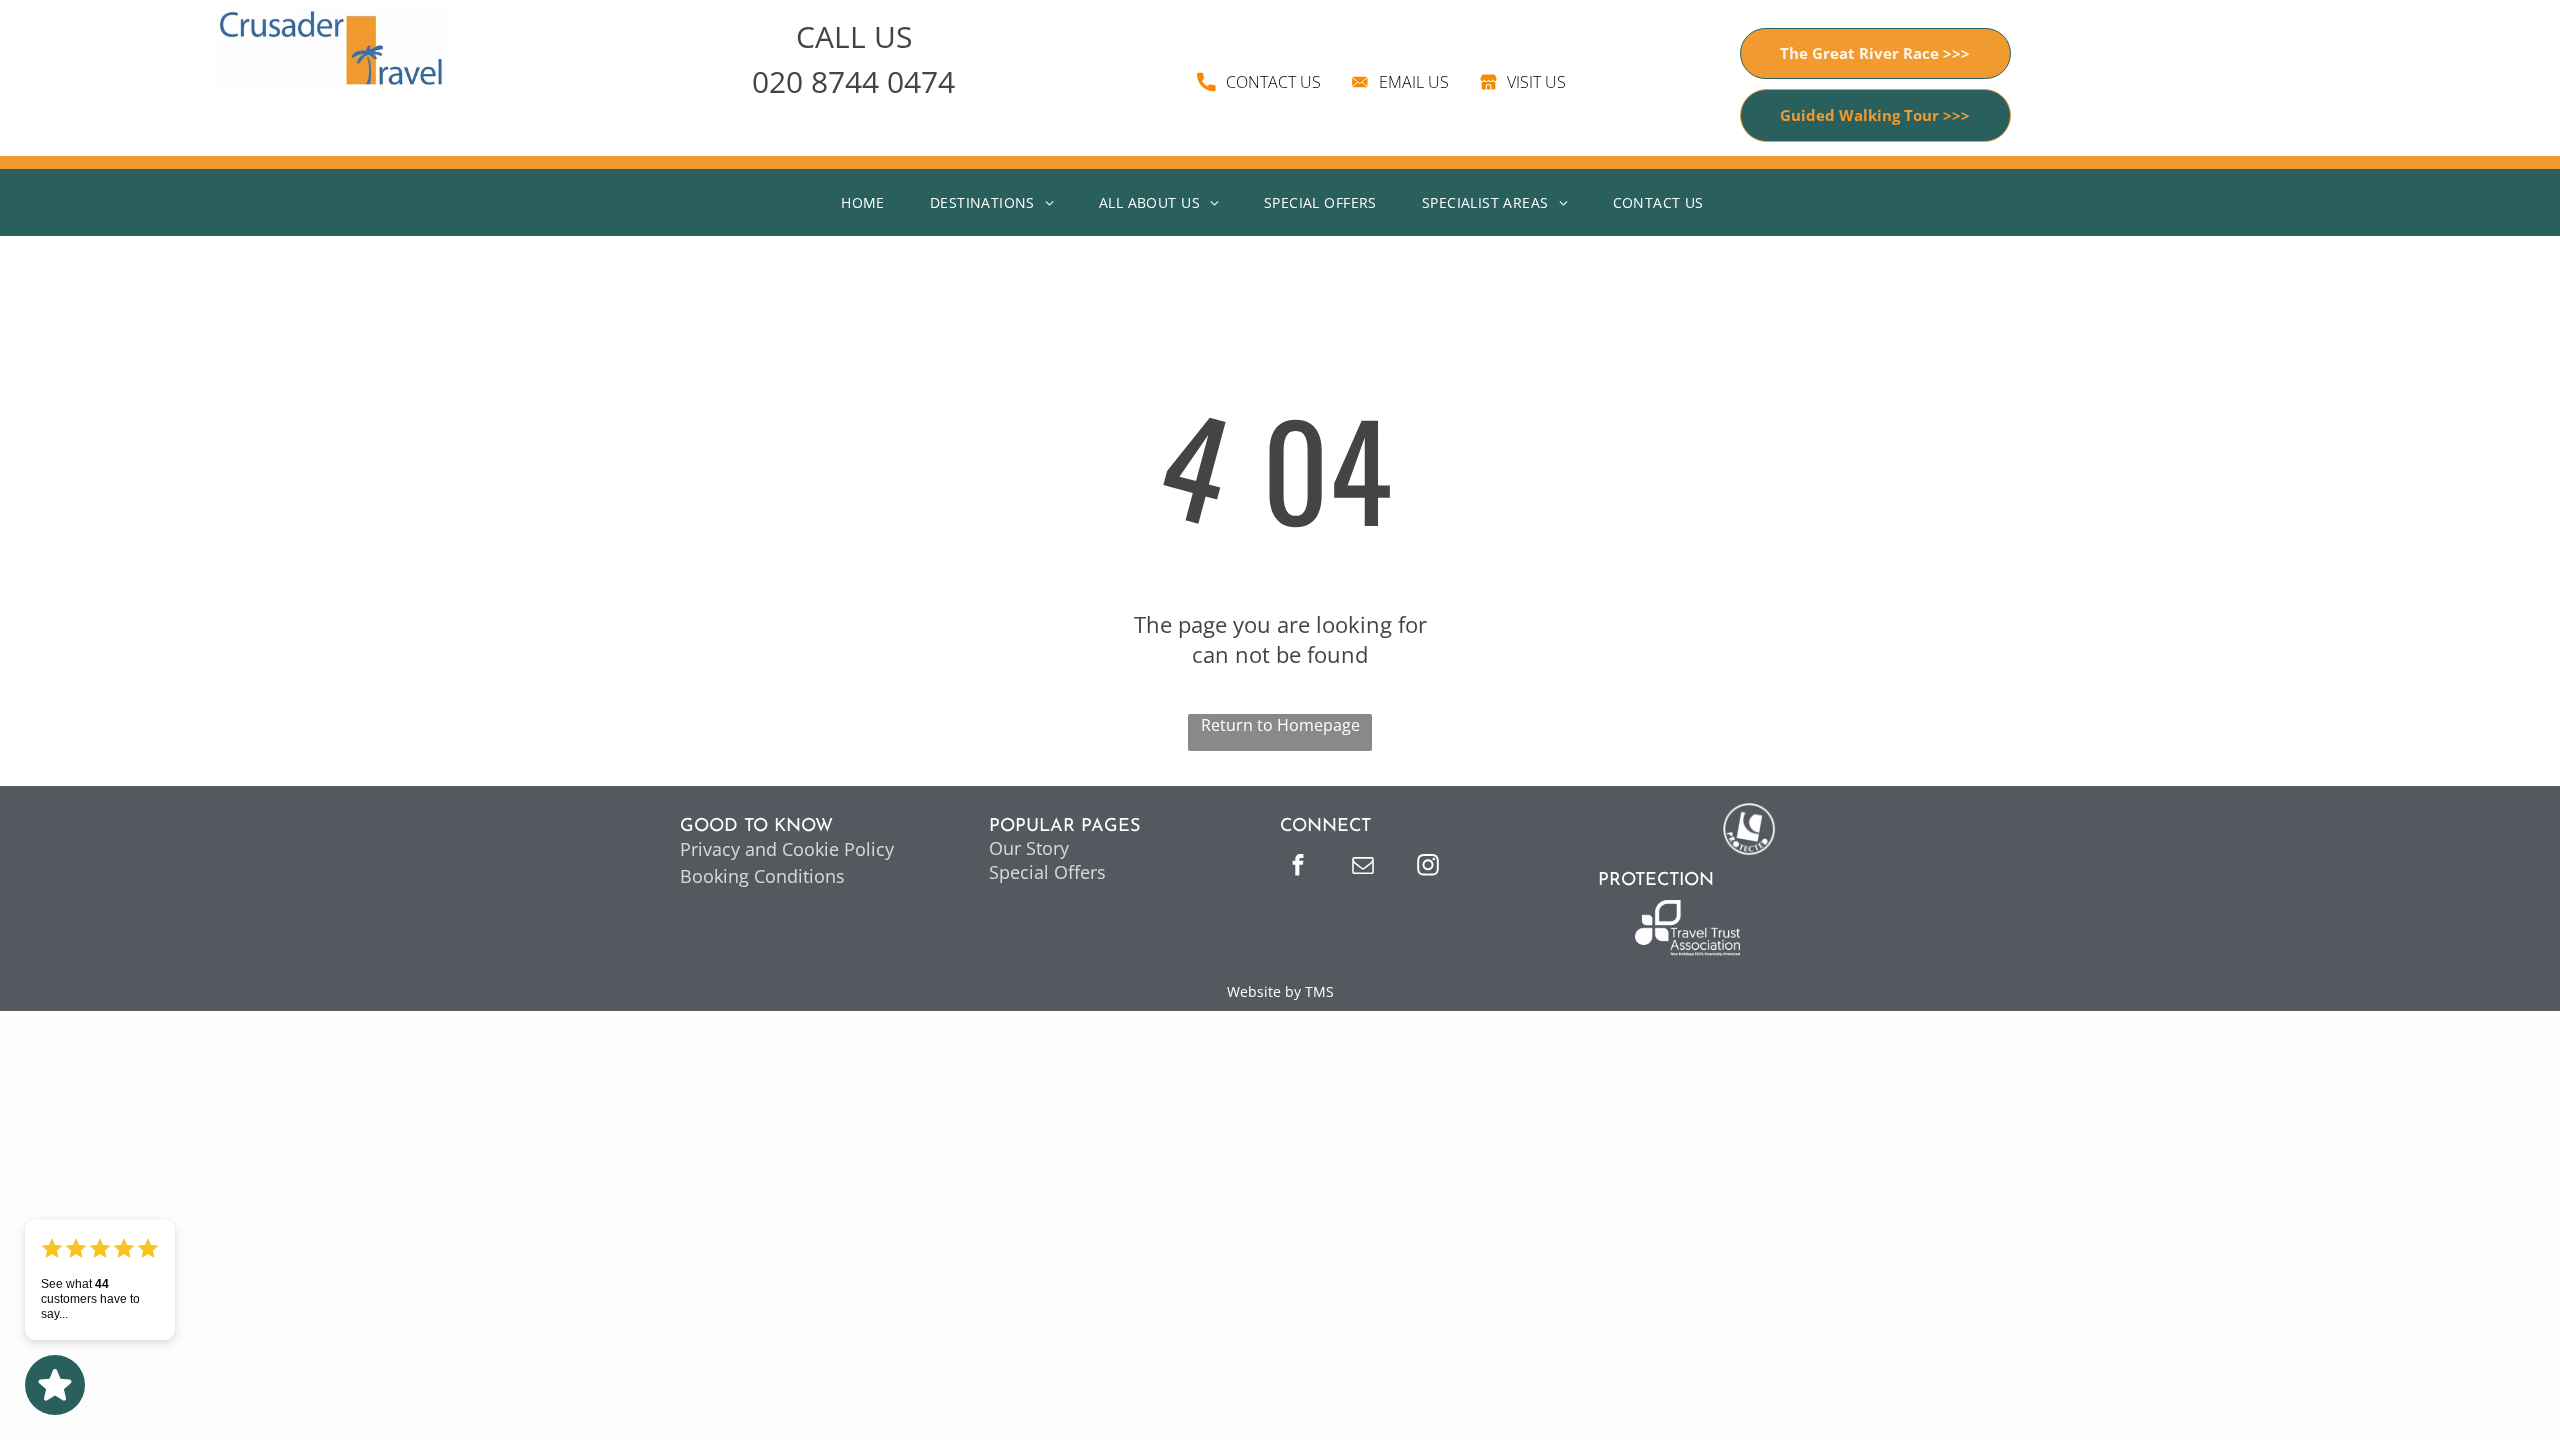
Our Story (1029, 848)
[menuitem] (870, 202)
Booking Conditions (762, 876)
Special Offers (1047, 872)
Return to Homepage (1280, 725)
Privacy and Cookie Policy (787, 849)
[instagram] (1428, 867)
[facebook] (1298, 867)
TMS (1319, 991)
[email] (1363, 867)
